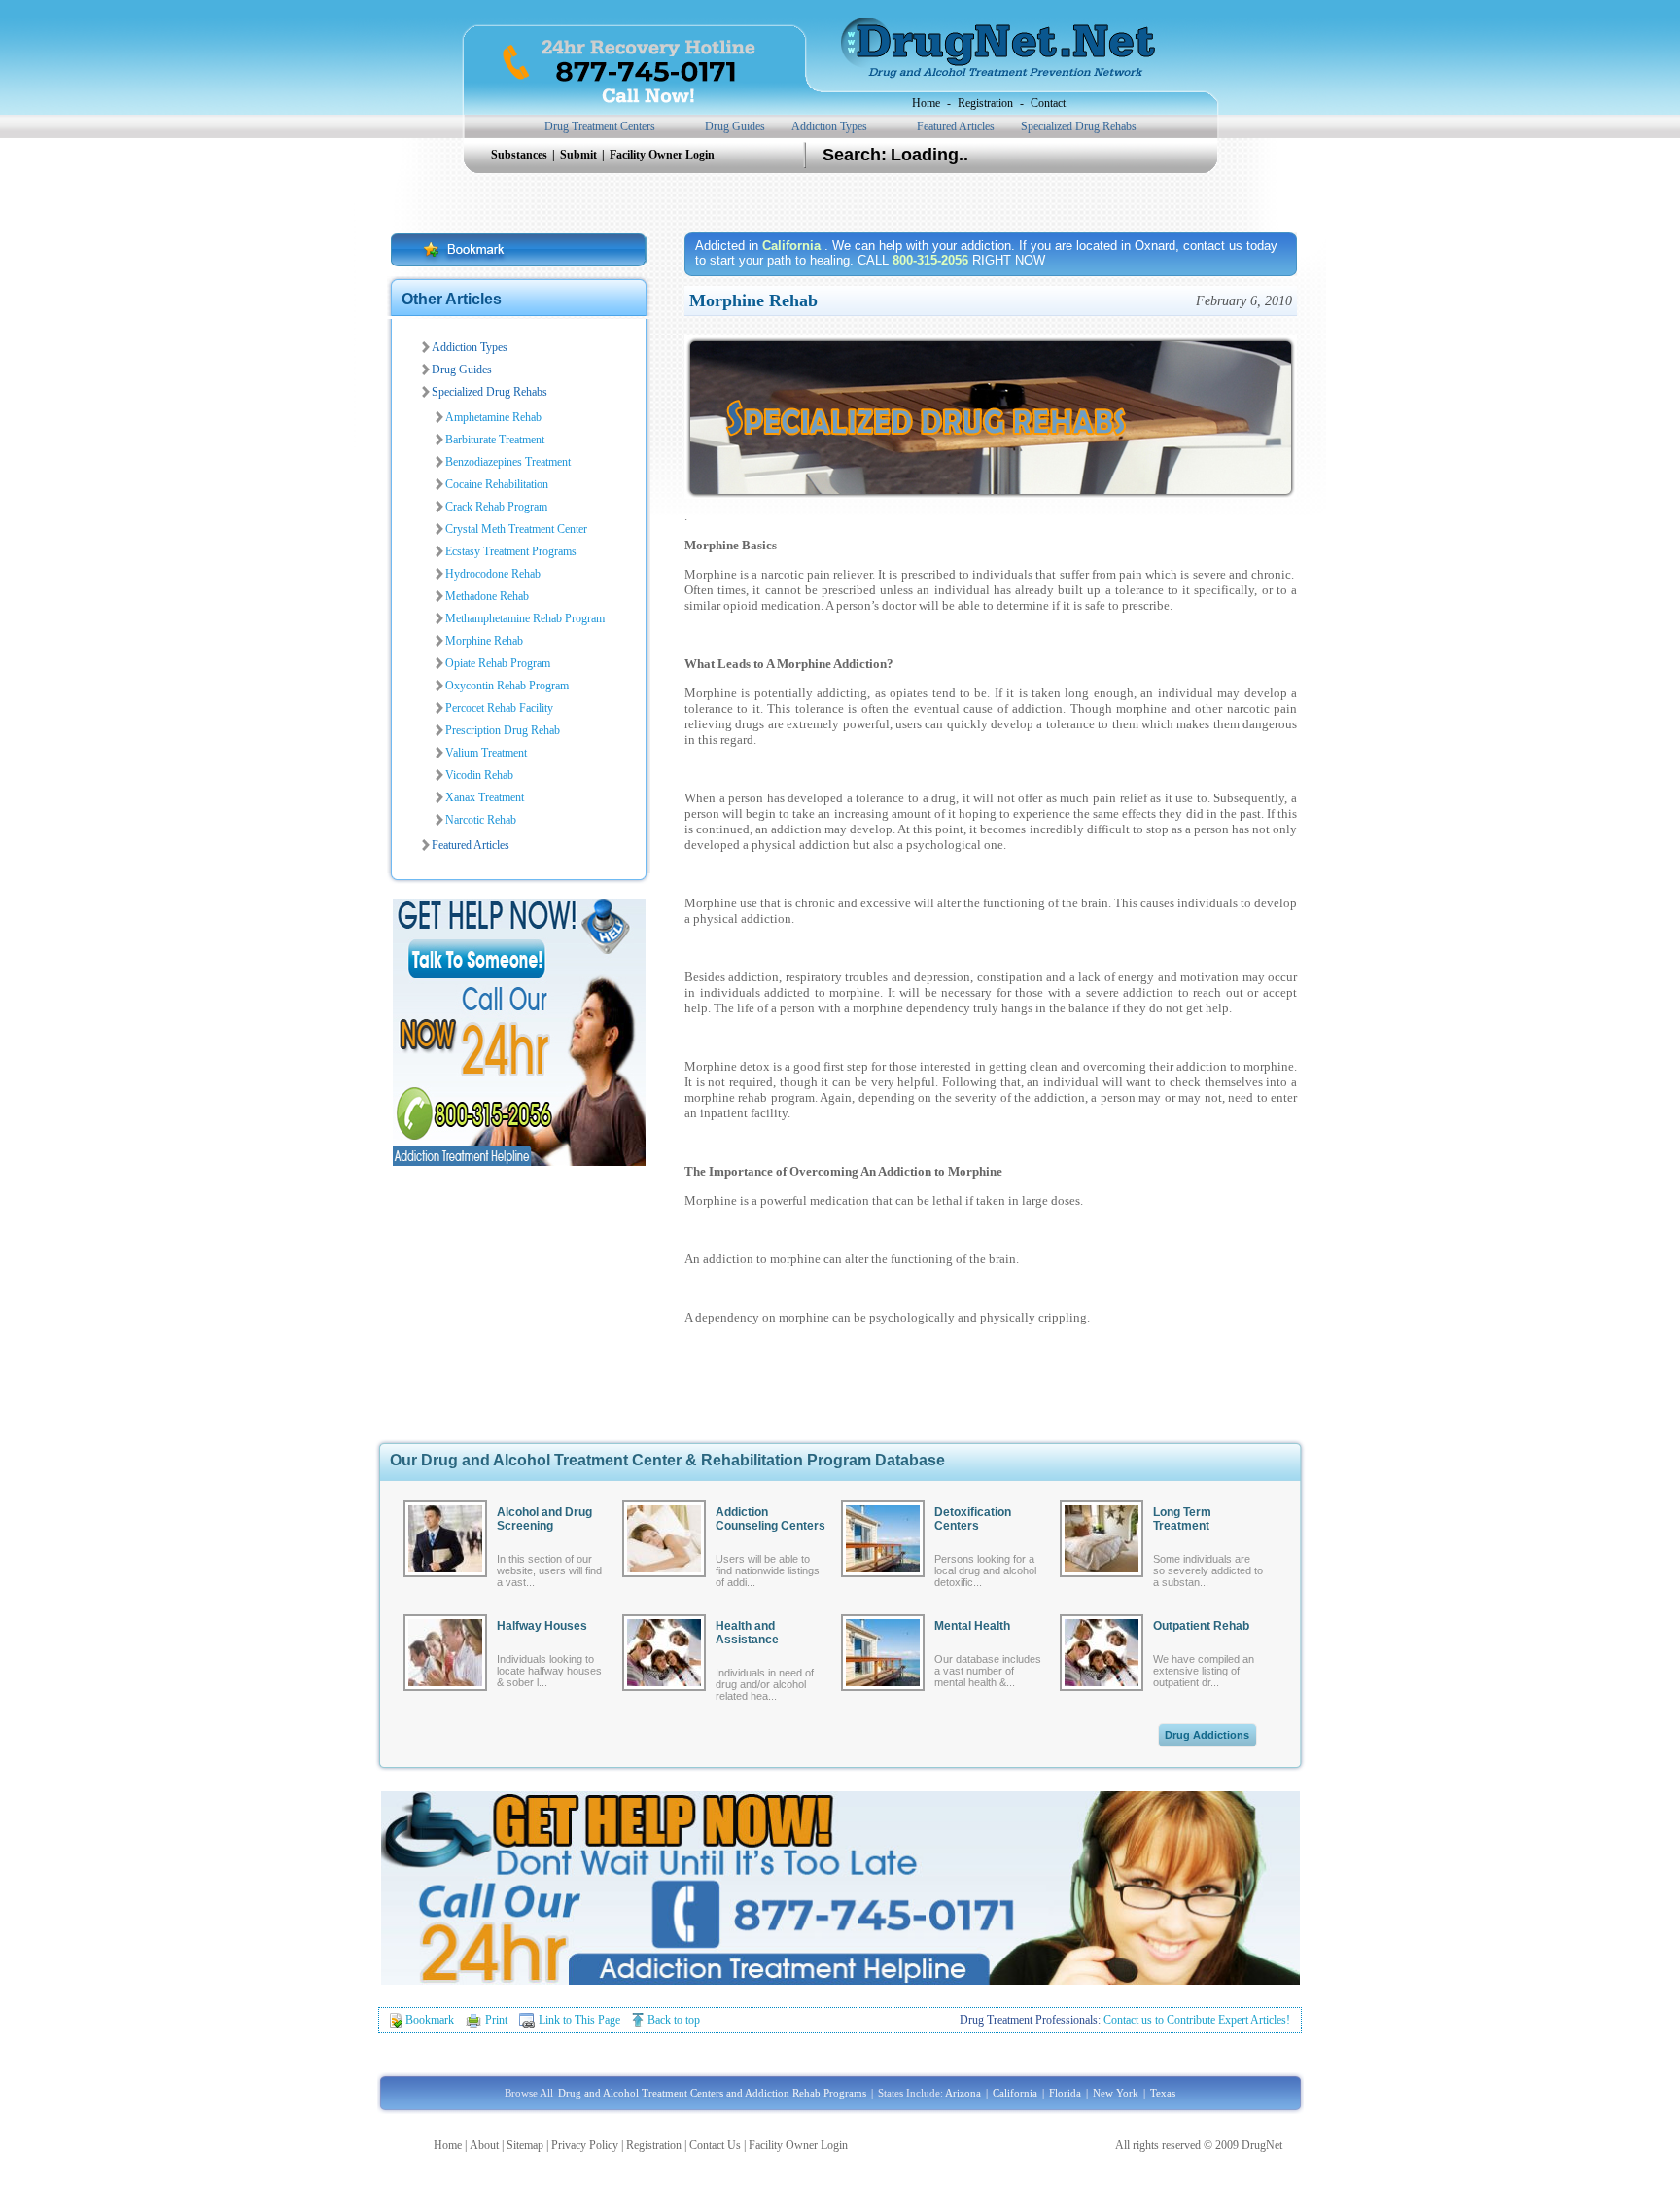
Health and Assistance (747, 1633)
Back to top (674, 2020)
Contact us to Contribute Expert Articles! (1197, 2020)
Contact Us (715, 2145)
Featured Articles (956, 126)
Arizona (963, 2093)
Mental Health (972, 1626)
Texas (1163, 2093)
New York (1116, 2093)
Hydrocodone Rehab (493, 574)
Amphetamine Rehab (493, 417)
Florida (1065, 2093)
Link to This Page (579, 2020)
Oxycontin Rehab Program (507, 686)
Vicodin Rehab (479, 775)
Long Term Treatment (1182, 1519)
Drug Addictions (1207, 1735)
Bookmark (430, 2020)
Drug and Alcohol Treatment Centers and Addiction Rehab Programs (712, 2093)
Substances (521, 155)
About (484, 2145)
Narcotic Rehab (481, 820)
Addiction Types (829, 126)
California (1015, 2093)
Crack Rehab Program (496, 507)
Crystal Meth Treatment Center (516, 529)
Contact (1048, 103)
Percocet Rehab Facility (499, 708)
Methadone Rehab (487, 596)
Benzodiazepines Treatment (508, 462)
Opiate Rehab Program (498, 663)
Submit (580, 155)
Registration (985, 103)
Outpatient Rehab (1201, 1626)
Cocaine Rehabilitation (497, 484)
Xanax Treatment (485, 797)
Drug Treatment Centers (600, 126)
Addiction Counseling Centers (770, 1519)
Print (496, 2020)
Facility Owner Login (662, 155)
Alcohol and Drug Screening (544, 1519)
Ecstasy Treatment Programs (511, 551)
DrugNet (1262, 2145)
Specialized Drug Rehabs (1079, 126)
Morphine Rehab (484, 641)
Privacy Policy (585, 2145)
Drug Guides (735, 126)
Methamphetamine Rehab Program (525, 618)
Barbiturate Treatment (495, 440)
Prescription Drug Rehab (503, 730)
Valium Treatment (486, 753)
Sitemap (525, 2145)
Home (926, 103)
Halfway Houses (542, 1626)
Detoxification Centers (973, 1519)
